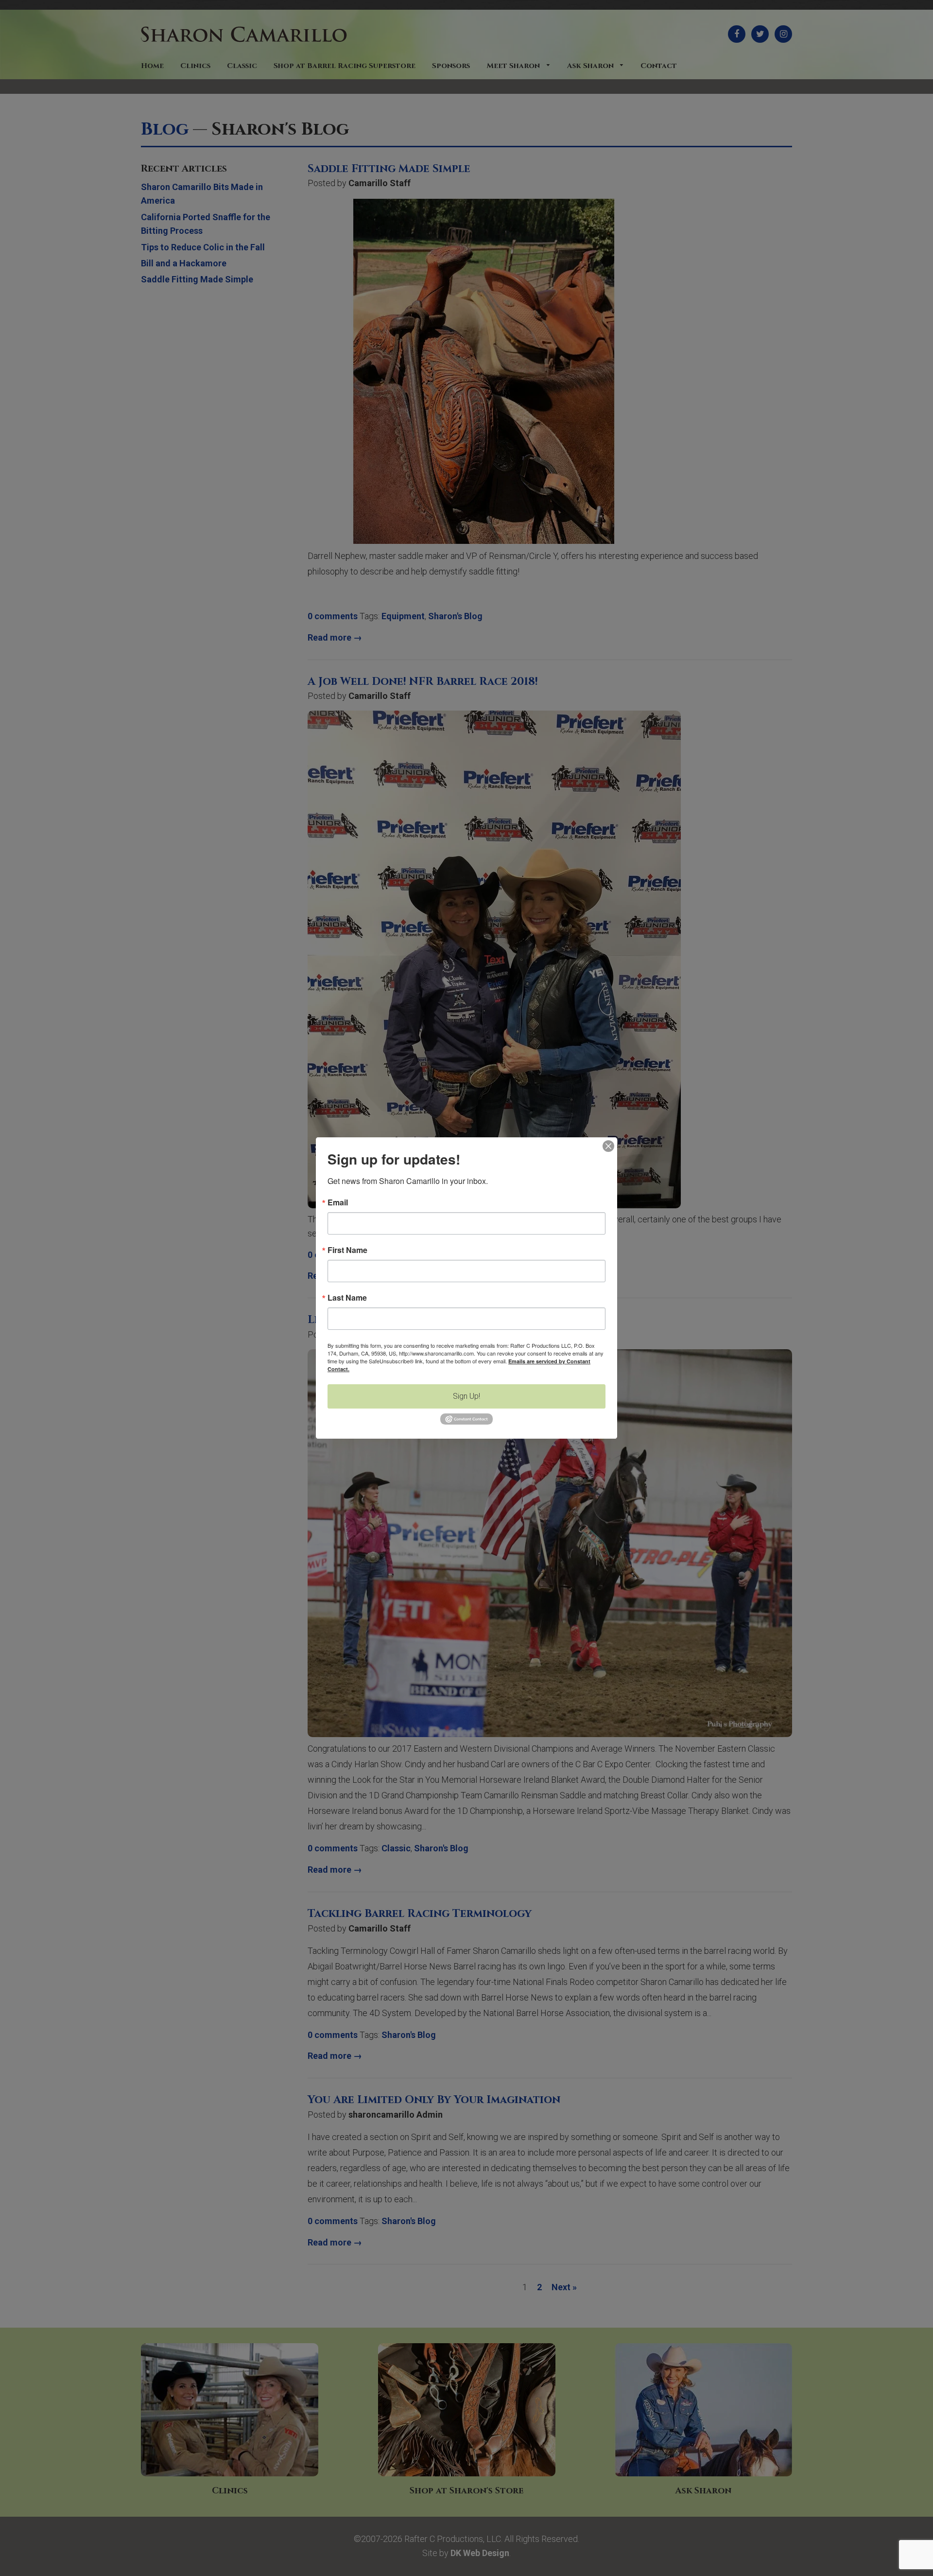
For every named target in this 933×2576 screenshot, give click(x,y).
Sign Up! (466, 1396)
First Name (347, 1250)
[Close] (608, 1146)
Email (338, 1202)
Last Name (347, 1298)
